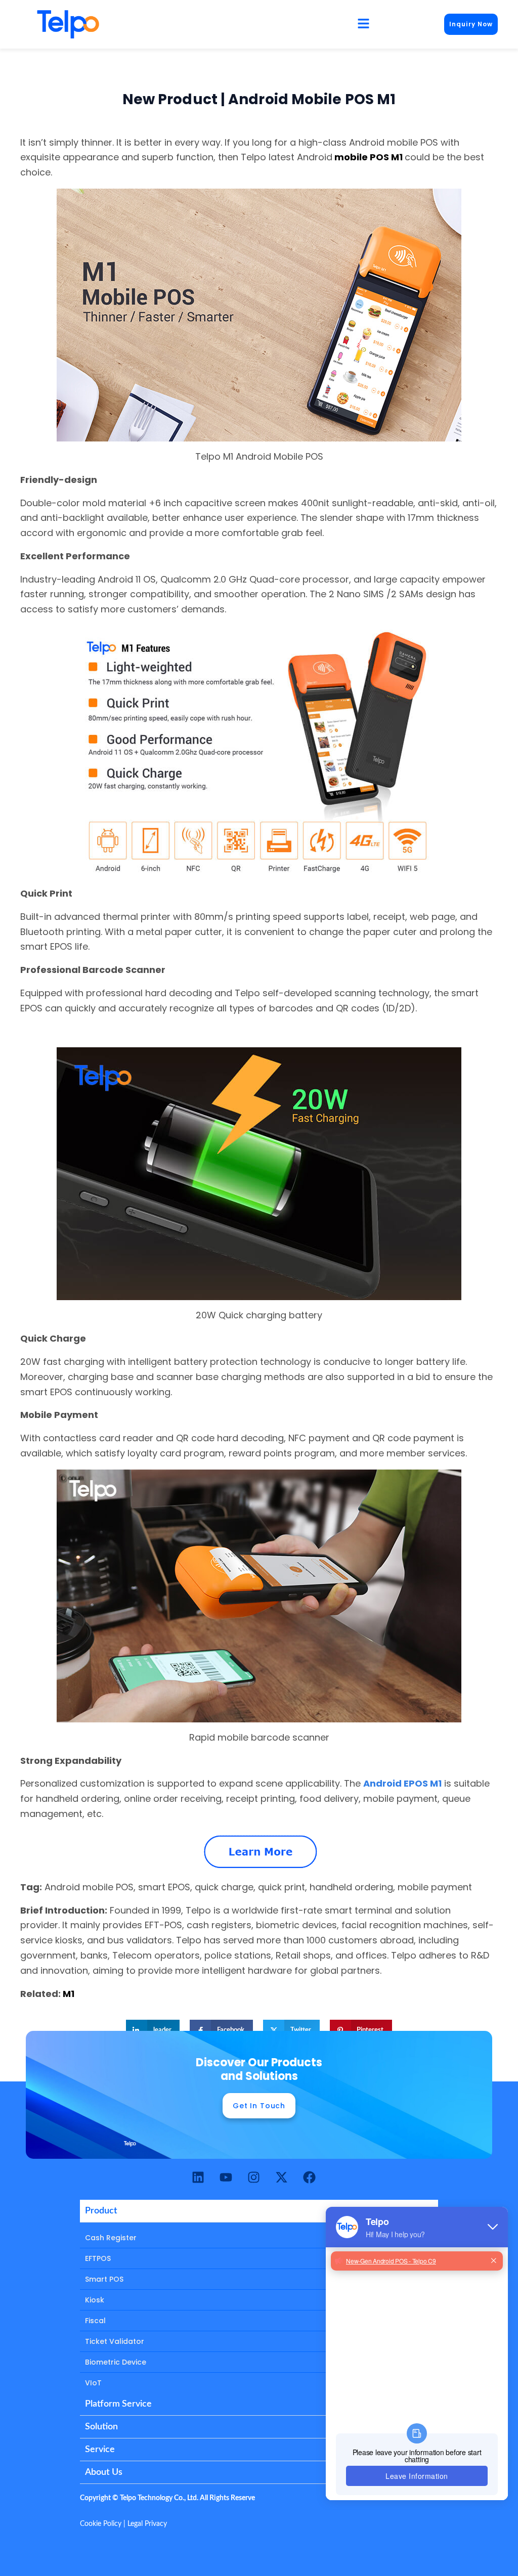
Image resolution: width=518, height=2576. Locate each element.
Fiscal (95, 2321)
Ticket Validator (115, 2341)
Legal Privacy (147, 2524)
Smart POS (104, 2279)
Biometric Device (116, 2362)
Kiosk (95, 2300)
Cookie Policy (101, 2524)
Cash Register (111, 2238)
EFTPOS (98, 2258)
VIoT (93, 2383)
